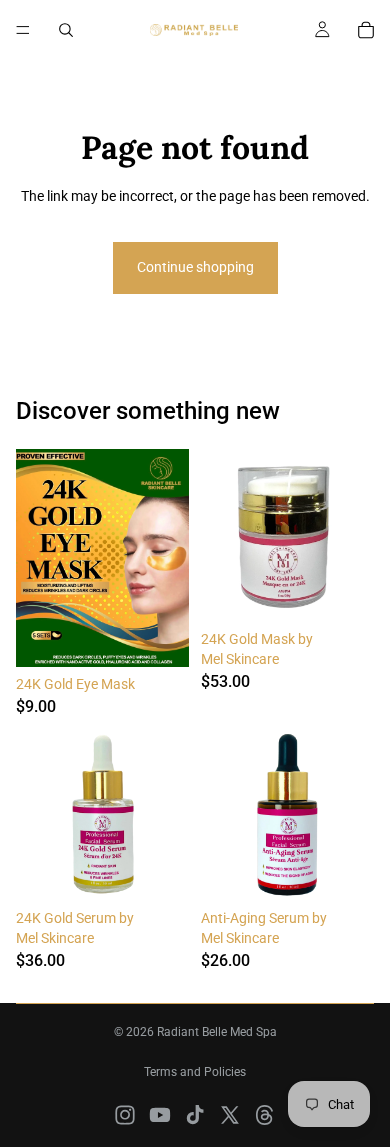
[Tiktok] (195, 1115)
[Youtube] (160, 1115)
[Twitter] (230, 1115)
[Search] (66, 30)
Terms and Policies (195, 1072)
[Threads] (265, 1115)
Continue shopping (195, 267)
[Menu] (23, 30)
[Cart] (366, 30)
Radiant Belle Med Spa (217, 1032)
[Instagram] (125, 1115)
